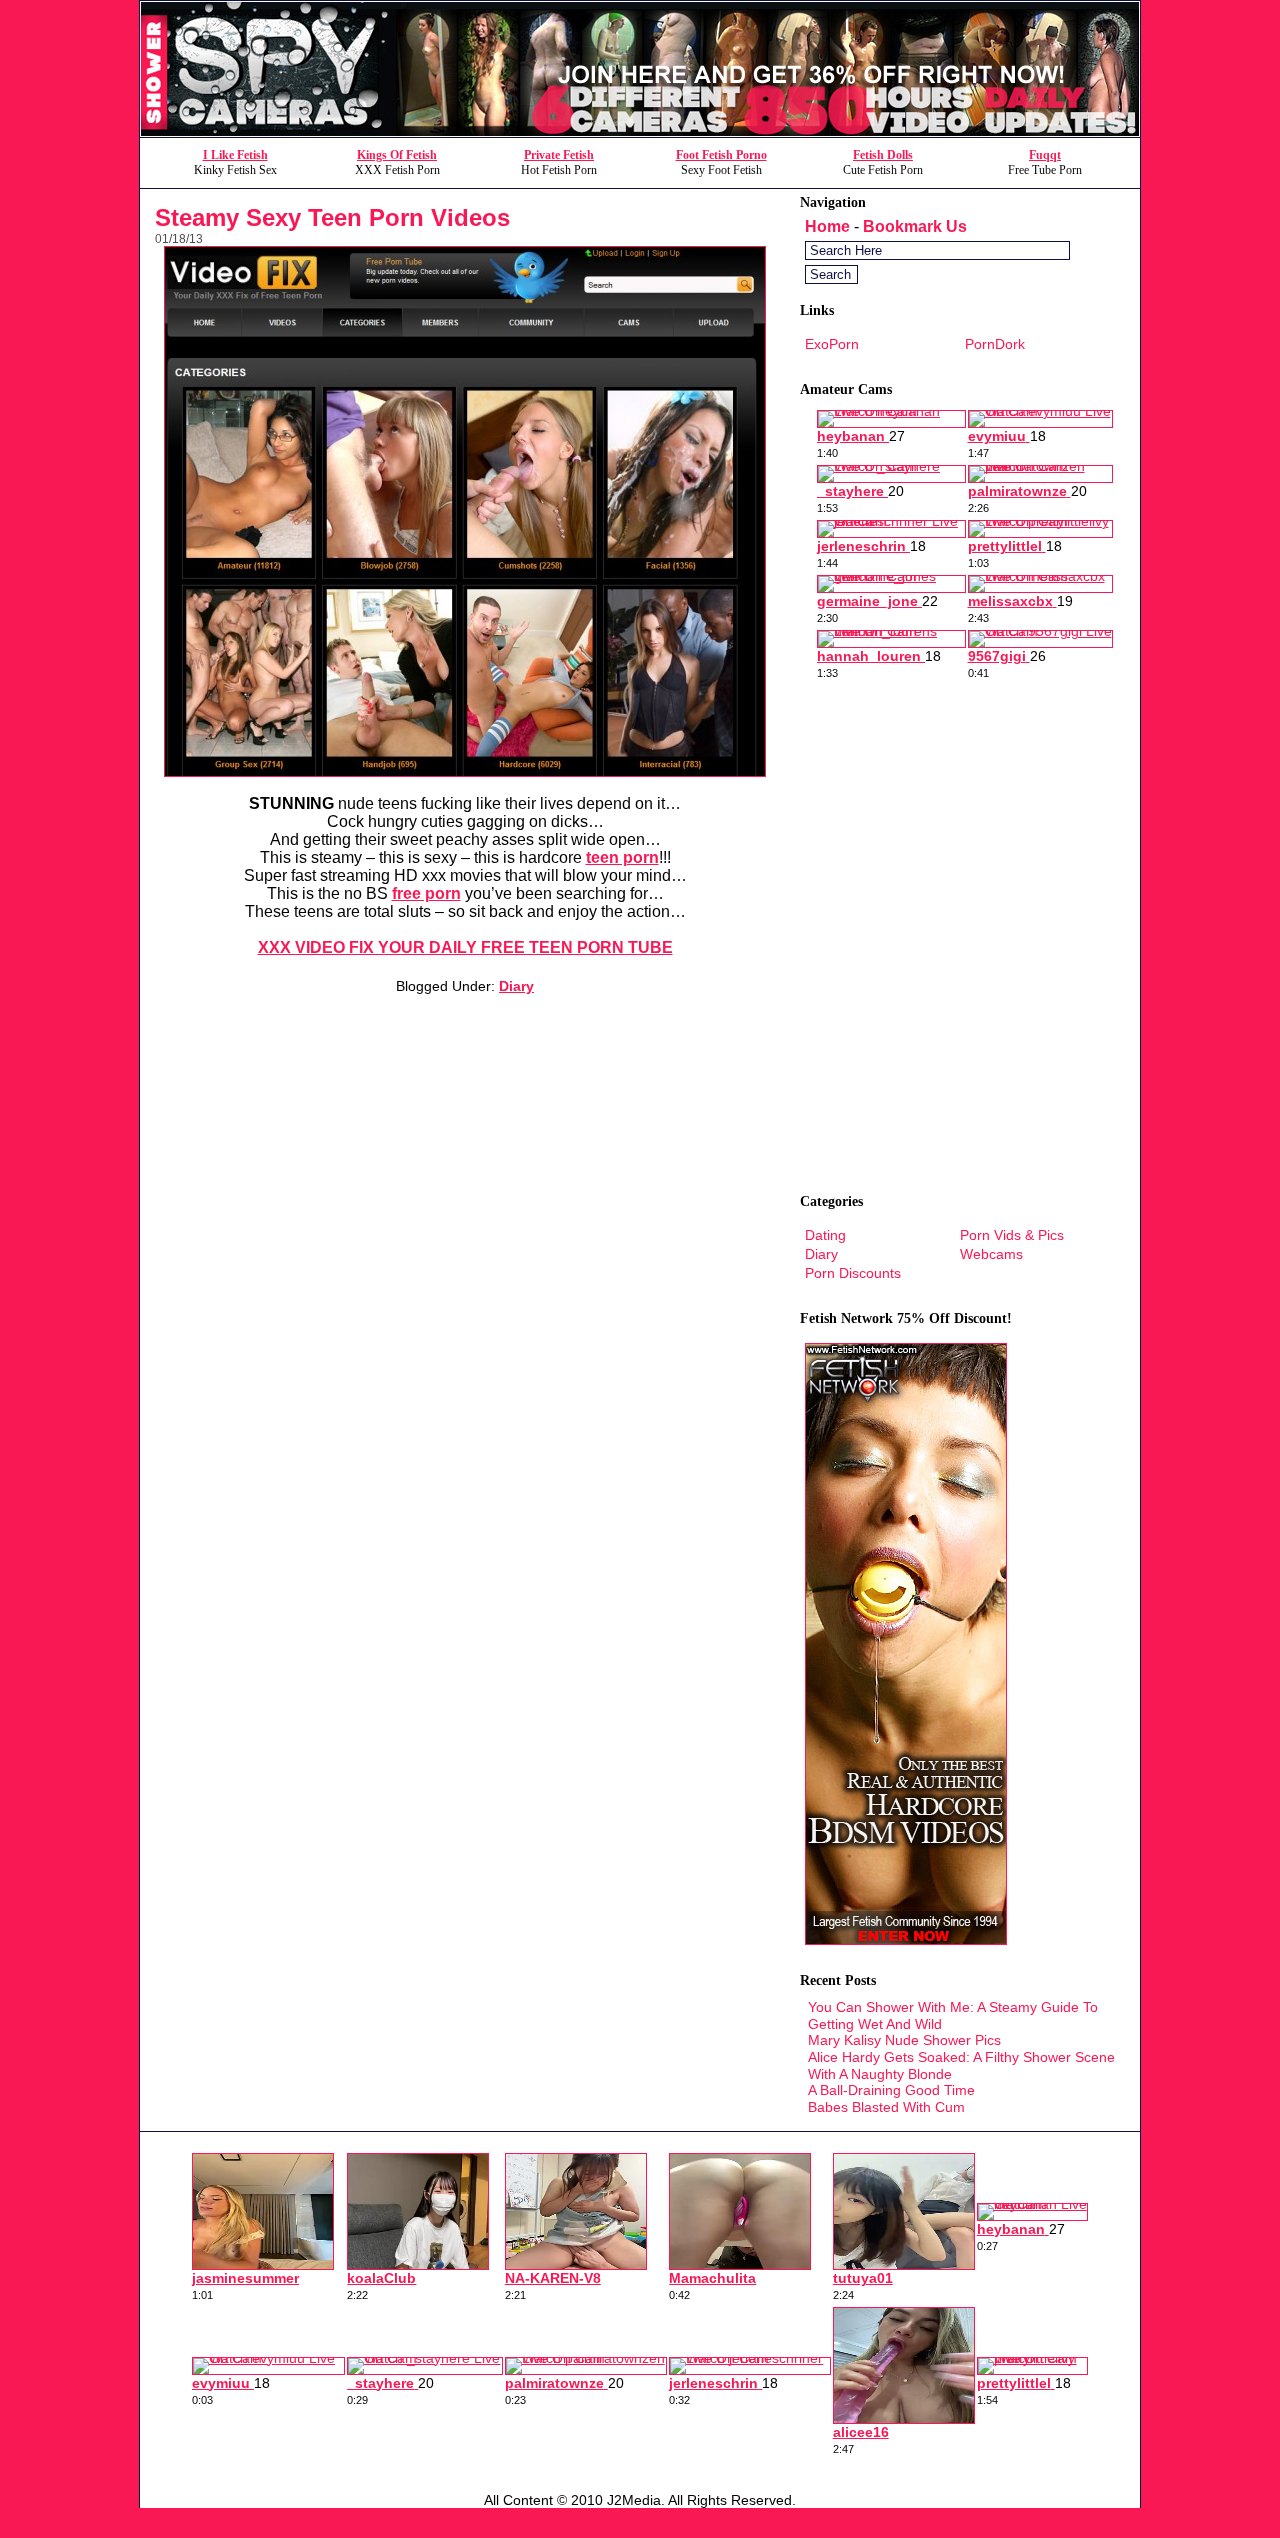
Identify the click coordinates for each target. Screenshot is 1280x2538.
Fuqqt (1045, 155)
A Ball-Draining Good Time (891, 2090)
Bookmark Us (915, 226)
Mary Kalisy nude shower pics (904, 2040)
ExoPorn (832, 344)
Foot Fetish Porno (721, 155)
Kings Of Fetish (397, 155)
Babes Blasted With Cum (886, 2107)
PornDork (995, 344)
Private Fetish (559, 155)
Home (827, 226)
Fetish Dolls (883, 155)
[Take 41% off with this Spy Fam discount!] (640, 131)
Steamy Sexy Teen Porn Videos (332, 217)
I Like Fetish (235, 155)
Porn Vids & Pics (1012, 1235)
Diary (516, 986)
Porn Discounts (853, 1273)
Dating (825, 1235)
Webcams (991, 1254)
